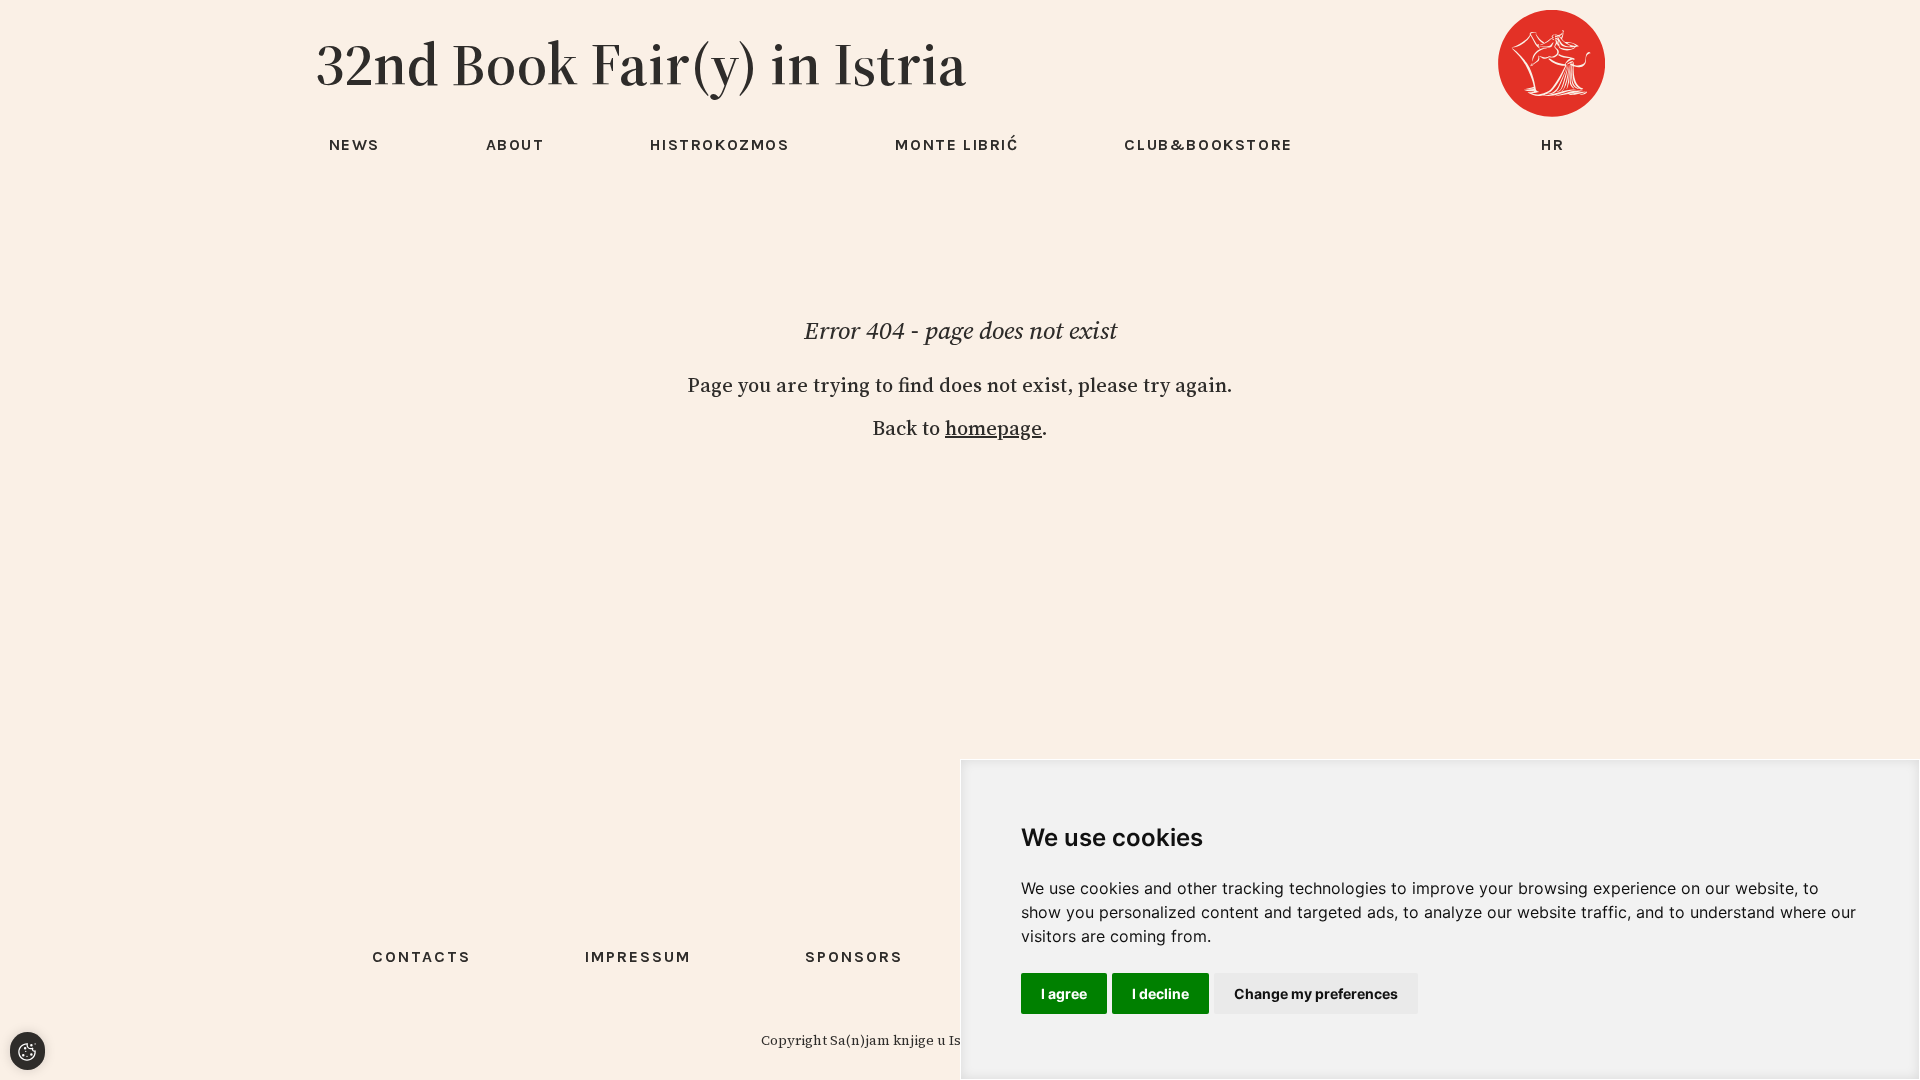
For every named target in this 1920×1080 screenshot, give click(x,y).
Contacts (421, 956)
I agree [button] (1064, 993)
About (515, 144)
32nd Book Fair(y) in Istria (641, 64)
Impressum (638, 956)
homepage (993, 428)
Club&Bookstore (1208, 144)
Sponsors (854, 956)
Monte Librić (956, 144)
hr (1553, 144)
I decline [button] (1160, 993)
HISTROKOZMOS (719, 144)
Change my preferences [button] (1316, 993)
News (354, 144)
